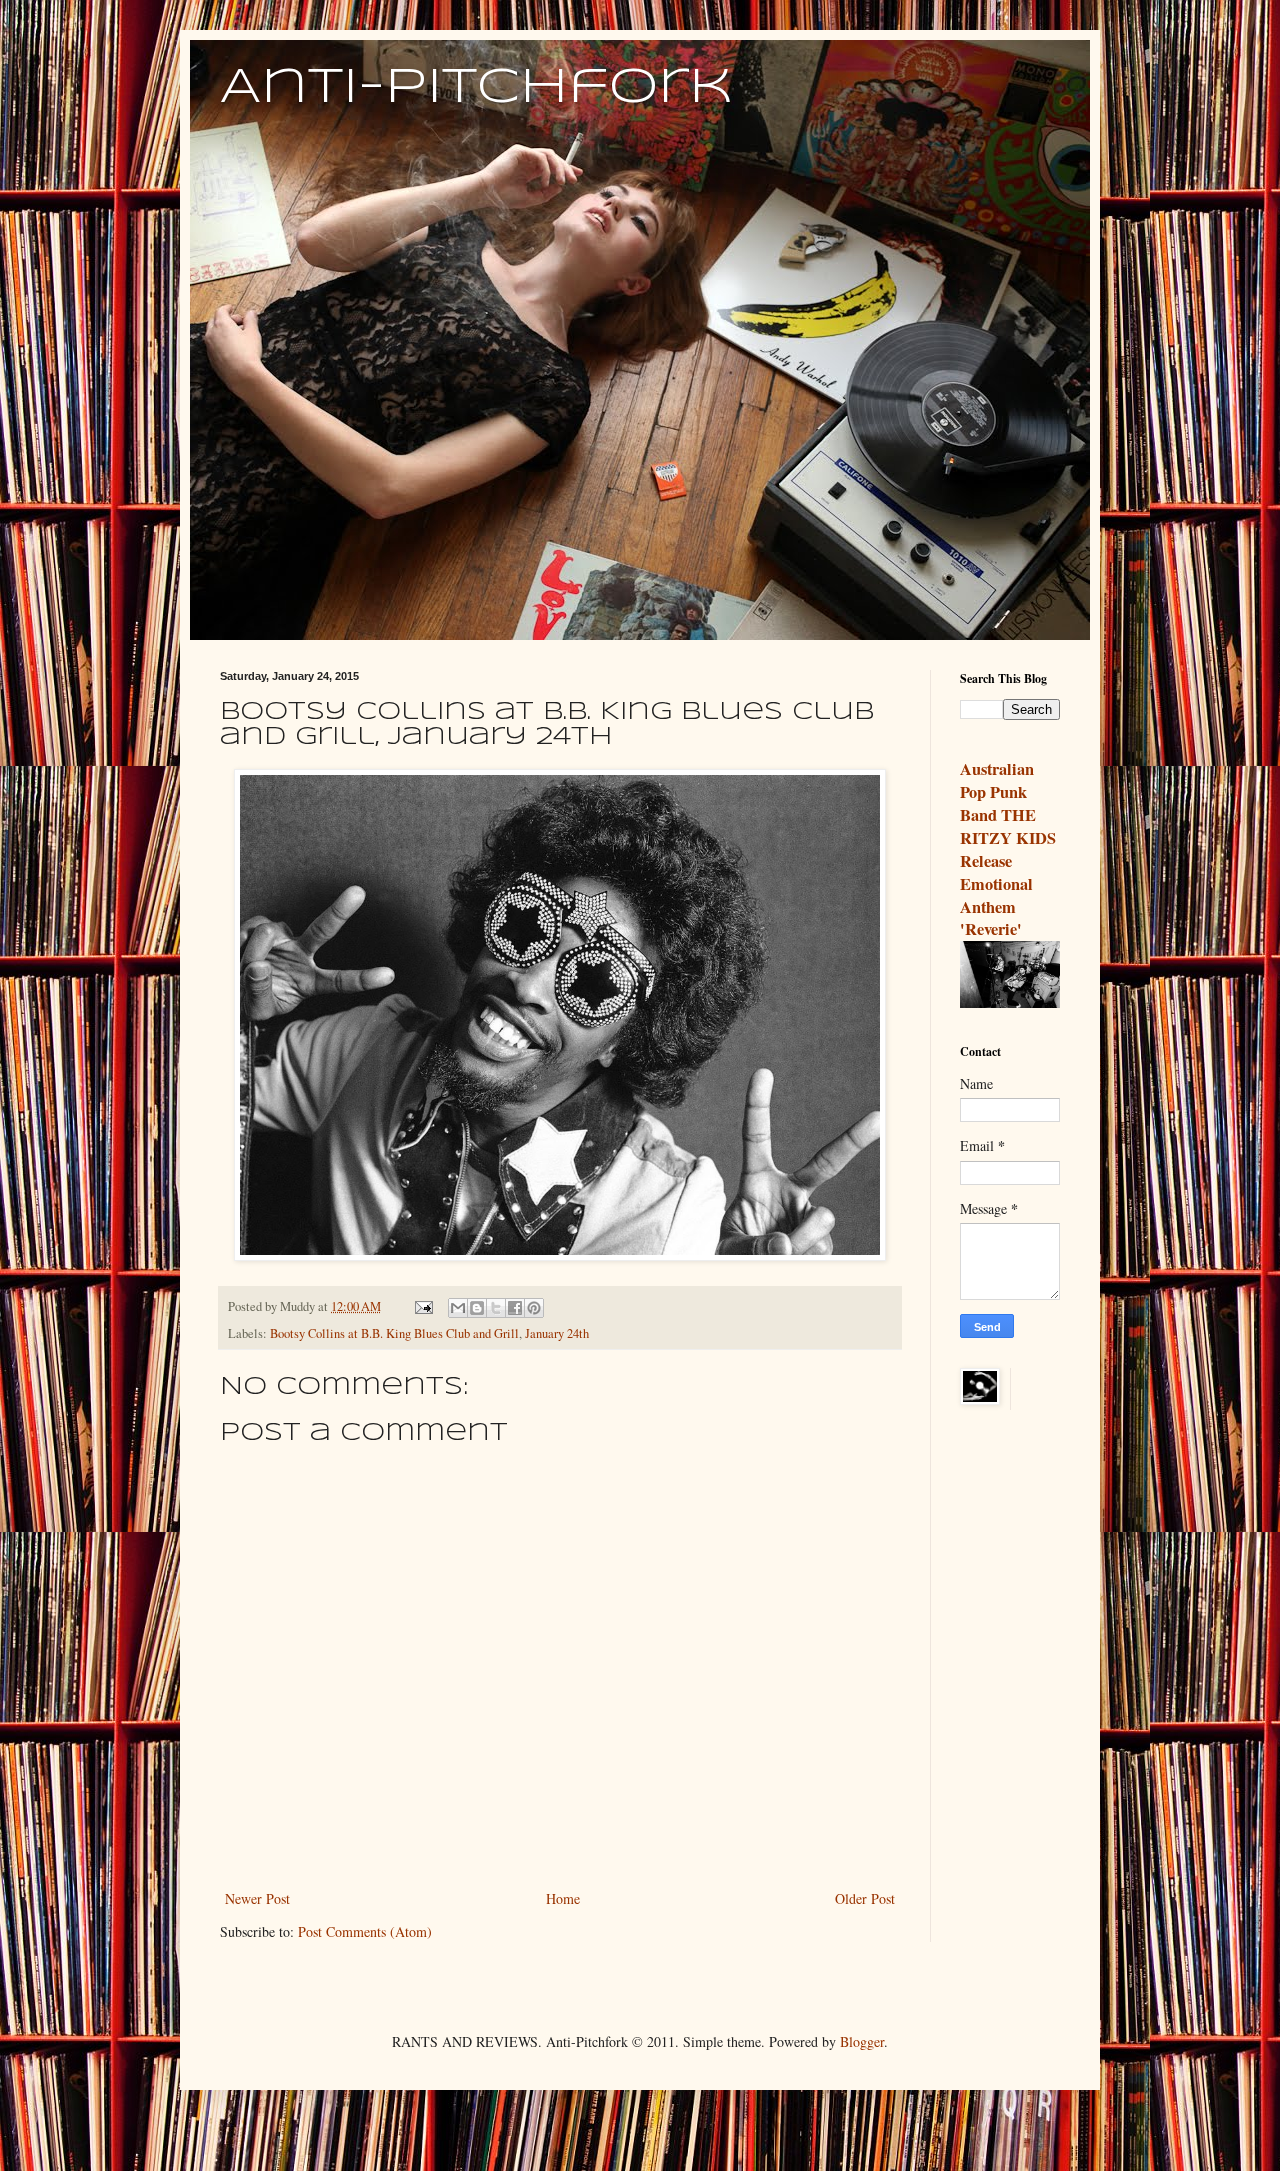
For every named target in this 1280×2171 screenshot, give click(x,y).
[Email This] (458, 1308)
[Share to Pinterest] (534, 1308)
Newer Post (257, 1898)
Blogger (862, 2041)
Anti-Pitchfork (476, 88)
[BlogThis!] (477, 1308)
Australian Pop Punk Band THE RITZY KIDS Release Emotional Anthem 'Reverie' (1008, 849)
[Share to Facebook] (515, 1308)
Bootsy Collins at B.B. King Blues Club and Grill (394, 1333)
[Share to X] (496, 1308)
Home (563, 1898)
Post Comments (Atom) (365, 1931)
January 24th (557, 1333)
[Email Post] (422, 1306)
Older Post (865, 1898)
